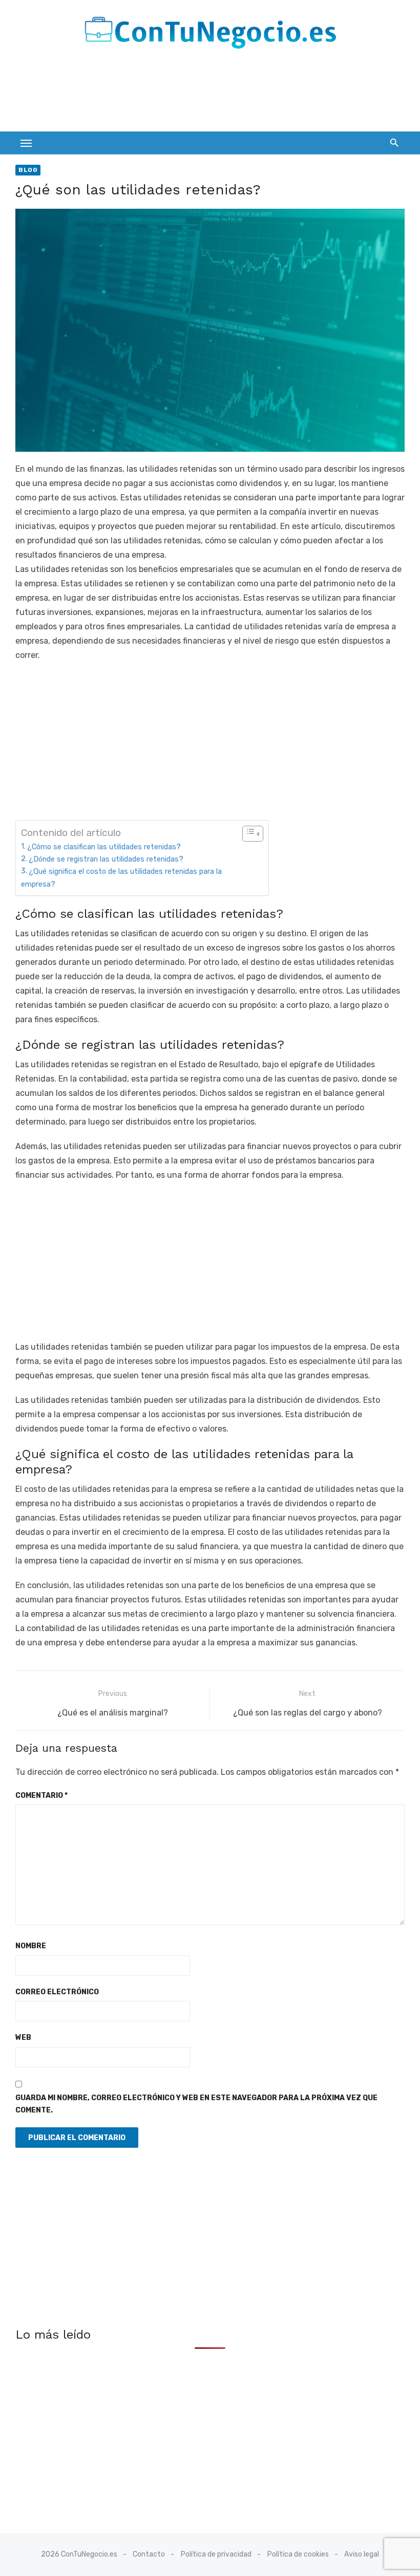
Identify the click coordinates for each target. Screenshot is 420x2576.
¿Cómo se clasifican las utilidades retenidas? (104, 847)
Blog (28, 170)
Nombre (31, 1946)
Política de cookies (298, 2554)
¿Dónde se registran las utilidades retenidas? (106, 859)
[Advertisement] (202, 94)
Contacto (149, 2554)
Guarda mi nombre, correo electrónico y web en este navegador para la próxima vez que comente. (196, 2104)
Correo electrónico (57, 1992)
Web (23, 2038)
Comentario (41, 1796)
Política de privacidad (216, 2554)
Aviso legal (362, 2554)
